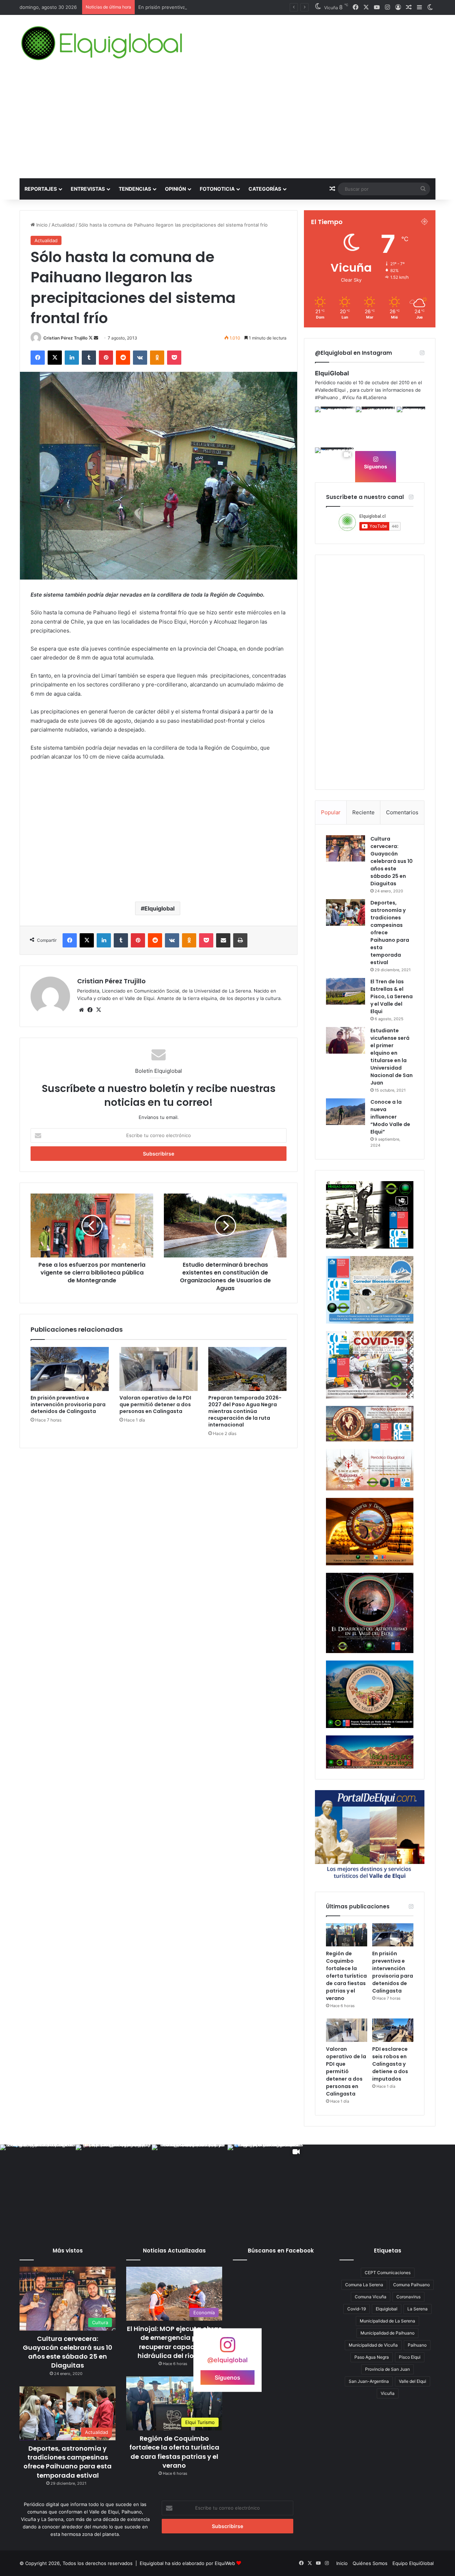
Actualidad (63, 225)
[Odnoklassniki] (157, 358)
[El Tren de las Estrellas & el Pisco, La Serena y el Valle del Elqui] (346, 991)
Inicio (41, 225)
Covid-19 (357, 2309)
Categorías (265, 189)
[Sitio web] (81, 1010)
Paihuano (417, 2345)
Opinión (175, 189)
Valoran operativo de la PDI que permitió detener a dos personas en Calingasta (155, 1404)
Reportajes (41, 189)
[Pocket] (174, 358)
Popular (331, 812)
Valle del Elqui (413, 2381)
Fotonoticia (217, 189)
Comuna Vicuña (371, 2297)
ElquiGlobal (332, 373)
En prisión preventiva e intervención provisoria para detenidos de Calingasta (223, 7)
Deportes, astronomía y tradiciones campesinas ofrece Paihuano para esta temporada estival (68, 2462)
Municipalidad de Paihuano (387, 2333)
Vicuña (388, 2393)
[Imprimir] (240, 940)
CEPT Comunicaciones (388, 2273)
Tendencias (135, 189)
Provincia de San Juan (387, 2369)
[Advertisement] (227, 125)
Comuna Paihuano (411, 2285)
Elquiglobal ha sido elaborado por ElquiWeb (187, 2563)
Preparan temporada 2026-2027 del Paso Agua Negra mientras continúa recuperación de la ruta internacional (245, 1411)
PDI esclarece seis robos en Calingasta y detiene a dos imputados (390, 2064)
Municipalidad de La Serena (387, 2321)
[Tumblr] (89, 358)
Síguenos (376, 466)
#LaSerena (375, 397)
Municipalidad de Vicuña (373, 2345)
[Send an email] (96, 338)
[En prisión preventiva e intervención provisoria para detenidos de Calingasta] (70, 1369)
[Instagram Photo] (335, 426)
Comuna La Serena (364, 2285)
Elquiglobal (159, 908)
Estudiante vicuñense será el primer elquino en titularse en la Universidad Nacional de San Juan (392, 1057)
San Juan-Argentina (369, 2381)
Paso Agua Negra (372, 2357)
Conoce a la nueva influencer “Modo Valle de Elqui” (390, 1117)
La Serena (417, 2309)
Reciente (363, 812)
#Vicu (349, 397)
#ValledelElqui (330, 390)
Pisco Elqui (410, 2357)
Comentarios (402, 812)
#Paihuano (326, 397)
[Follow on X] (91, 338)
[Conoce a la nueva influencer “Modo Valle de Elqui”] (346, 1112)
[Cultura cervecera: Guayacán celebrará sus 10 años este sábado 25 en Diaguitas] (346, 848)
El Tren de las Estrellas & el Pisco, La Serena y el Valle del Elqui (392, 996)
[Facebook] (38, 358)
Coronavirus (408, 2297)
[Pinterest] (106, 358)
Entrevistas (88, 189)
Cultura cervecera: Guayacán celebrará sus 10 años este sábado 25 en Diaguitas (392, 861)
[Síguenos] (227, 2348)
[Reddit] (123, 358)
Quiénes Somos (370, 2563)
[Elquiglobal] (103, 43)
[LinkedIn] (72, 358)
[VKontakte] (140, 358)
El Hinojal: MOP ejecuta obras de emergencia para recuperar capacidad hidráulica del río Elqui (174, 2342)
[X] (55, 358)
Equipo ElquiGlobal (413, 2563)
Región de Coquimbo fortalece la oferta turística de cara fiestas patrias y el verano (346, 1976)
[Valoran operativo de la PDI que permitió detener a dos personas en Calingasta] (159, 1369)
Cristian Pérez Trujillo (65, 338)
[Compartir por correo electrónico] (223, 940)
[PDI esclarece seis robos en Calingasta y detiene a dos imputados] (393, 2030)
